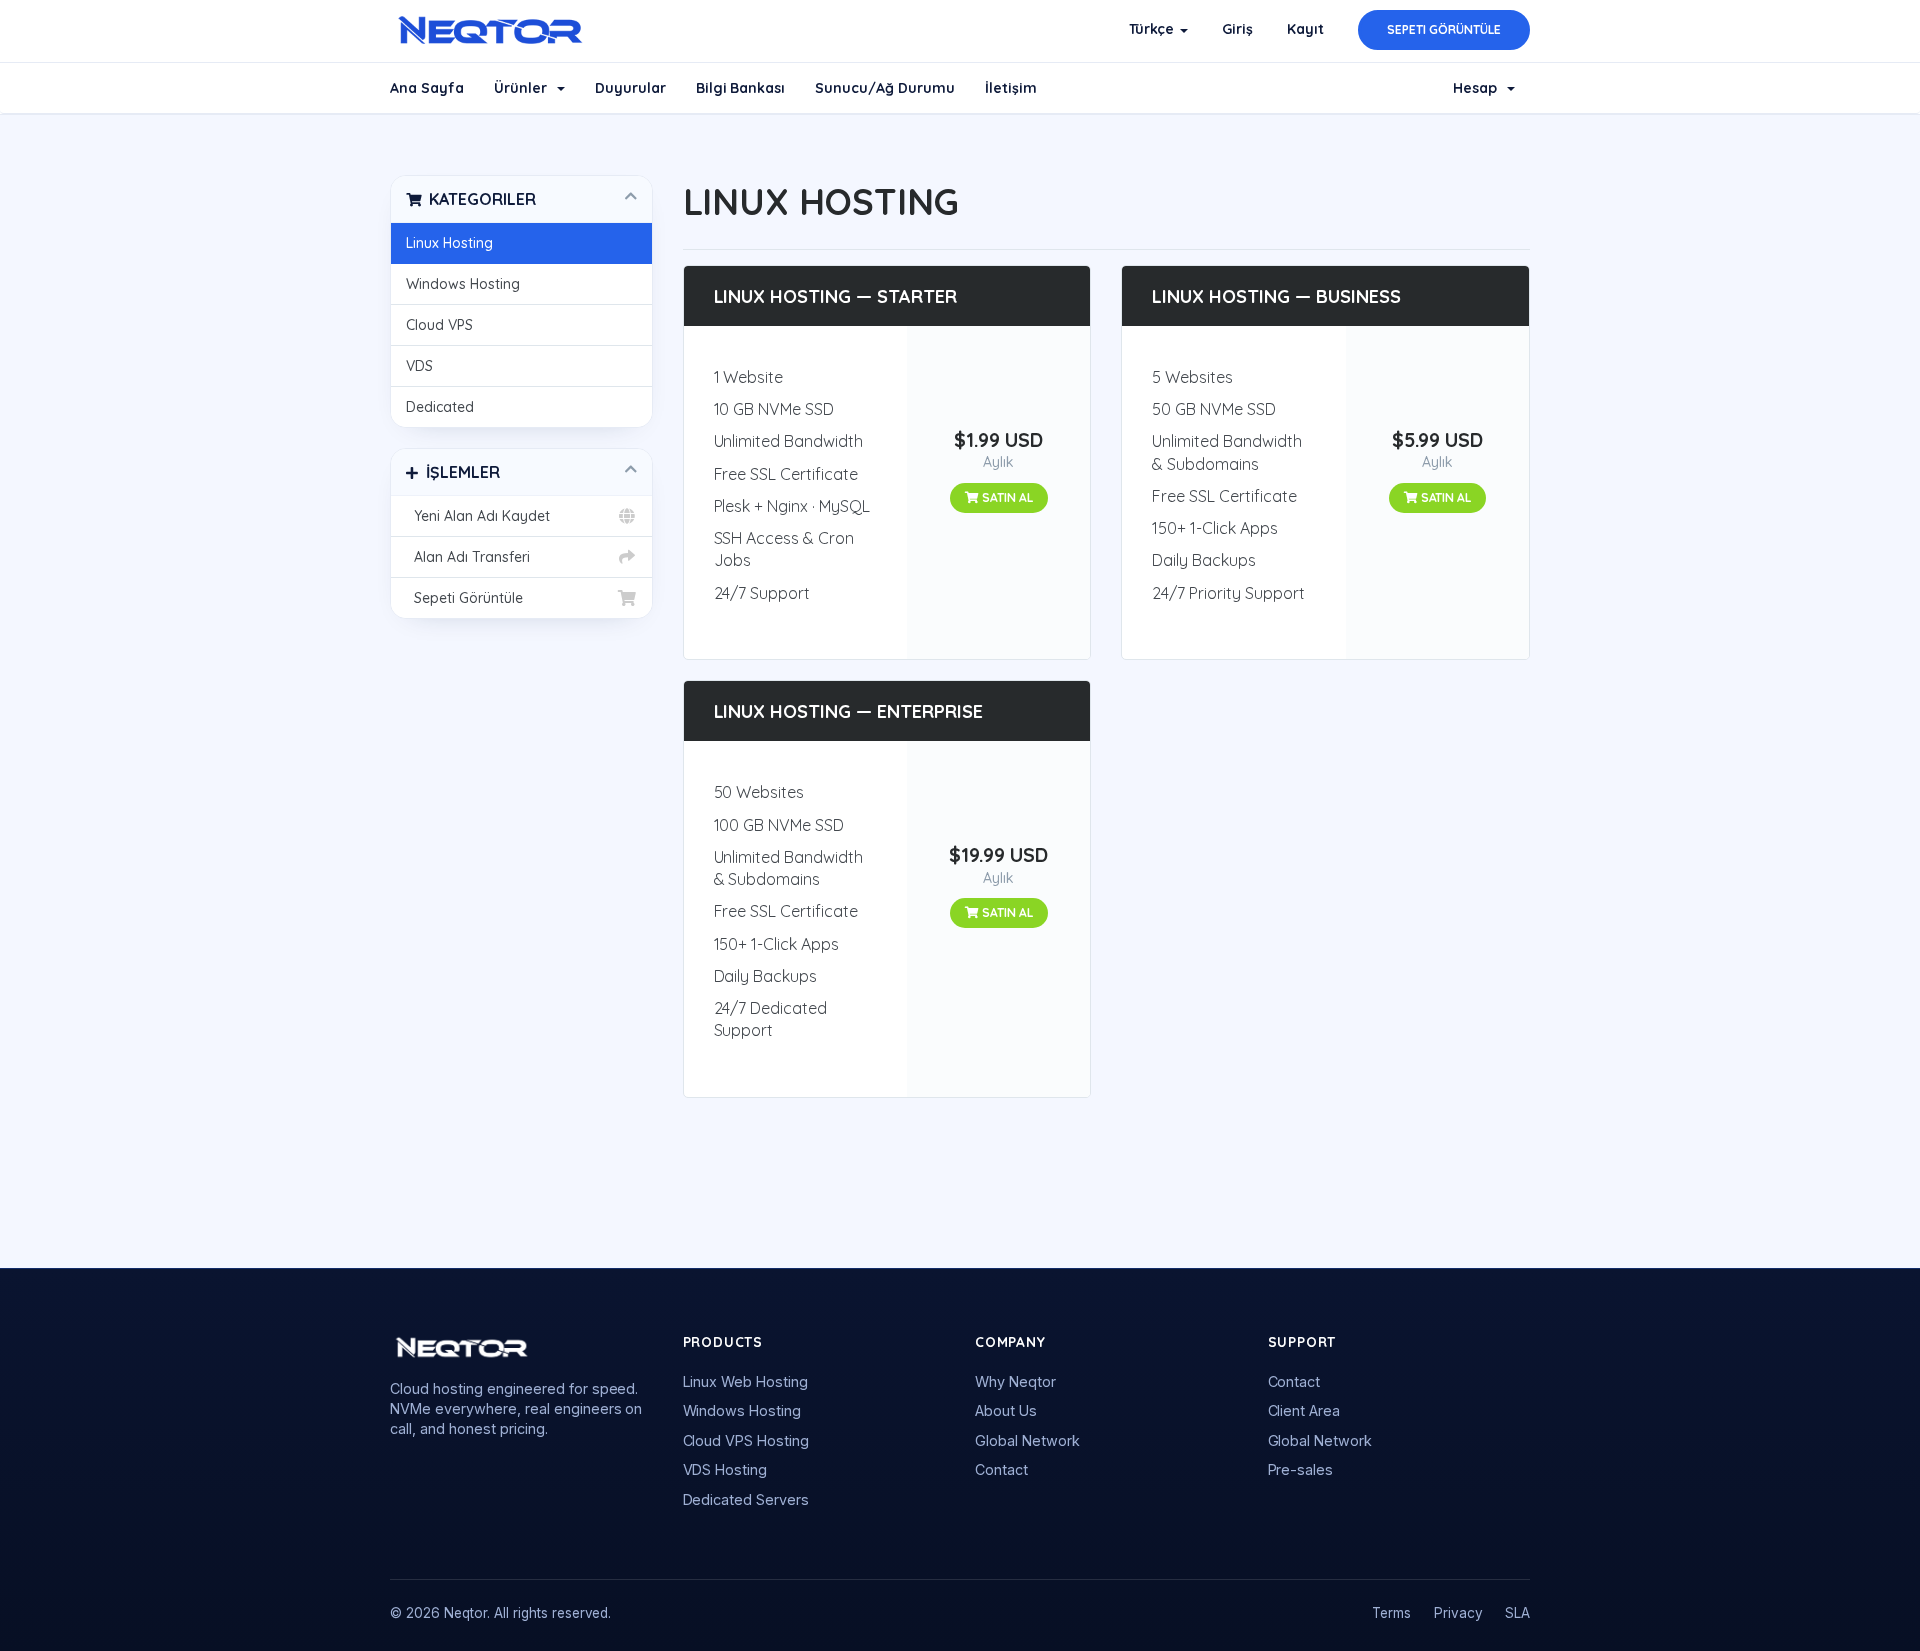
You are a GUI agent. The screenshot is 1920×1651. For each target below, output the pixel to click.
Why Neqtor (1015, 1381)
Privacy (1458, 1613)
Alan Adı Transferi (468, 557)
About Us (1006, 1410)
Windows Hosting (463, 284)
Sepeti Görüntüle (1444, 29)
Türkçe (1154, 29)
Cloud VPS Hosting (746, 1440)
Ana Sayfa (427, 88)
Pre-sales (1301, 1469)
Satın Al (1006, 497)
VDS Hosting (725, 1469)
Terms (1391, 1613)
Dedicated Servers (746, 1499)
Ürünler (524, 88)
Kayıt (1305, 29)
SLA (1517, 1613)
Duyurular (630, 88)
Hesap (1479, 88)
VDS (419, 366)
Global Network (1027, 1440)
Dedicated (440, 407)
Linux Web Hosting (746, 1381)
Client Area (1304, 1410)
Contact (1001, 1469)
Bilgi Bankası (741, 88)
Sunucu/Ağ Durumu (885, 88)
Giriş (1237, 29)
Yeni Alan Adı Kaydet (478, 516)
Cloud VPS (439, 325)
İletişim (1011, 88)
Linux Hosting (449, 243)
